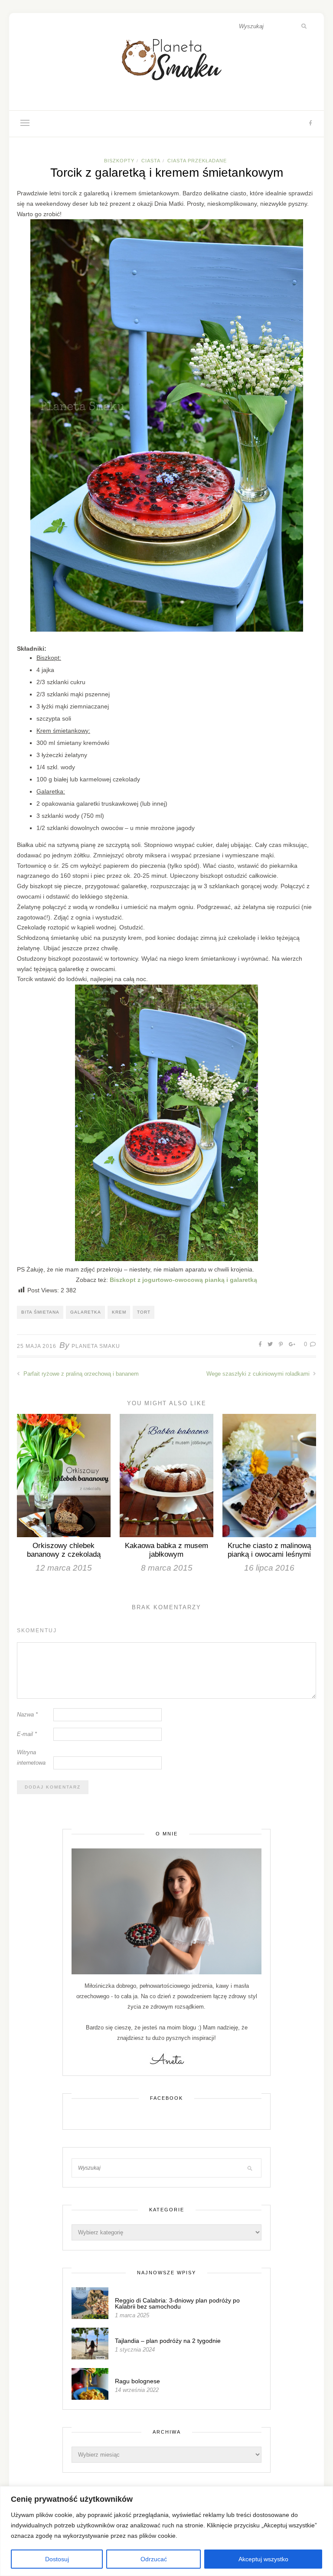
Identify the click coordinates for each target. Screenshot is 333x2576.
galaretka (86, 1312)
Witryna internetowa (31, 1757)
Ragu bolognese (137, 2381)
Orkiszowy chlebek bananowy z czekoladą (64, 1550)
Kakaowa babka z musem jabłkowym (166, 1550)
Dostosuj (57, 2559)
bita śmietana (40, 1312)
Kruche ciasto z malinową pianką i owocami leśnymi (269, 1550)
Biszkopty (119, 161)
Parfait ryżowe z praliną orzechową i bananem (80, 1374)
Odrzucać (154, 2559)
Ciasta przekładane (197, 161)
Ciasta (151, 161)
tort (144, 1312)
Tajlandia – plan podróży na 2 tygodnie (168, 2341)
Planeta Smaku (96, 1346)
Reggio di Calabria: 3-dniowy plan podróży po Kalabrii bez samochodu (177, 2303)
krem (119, 1312)
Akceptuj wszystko (263, 2559)
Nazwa (27, 1715)
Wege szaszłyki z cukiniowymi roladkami (259, 1374)
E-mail (27, 1734)
